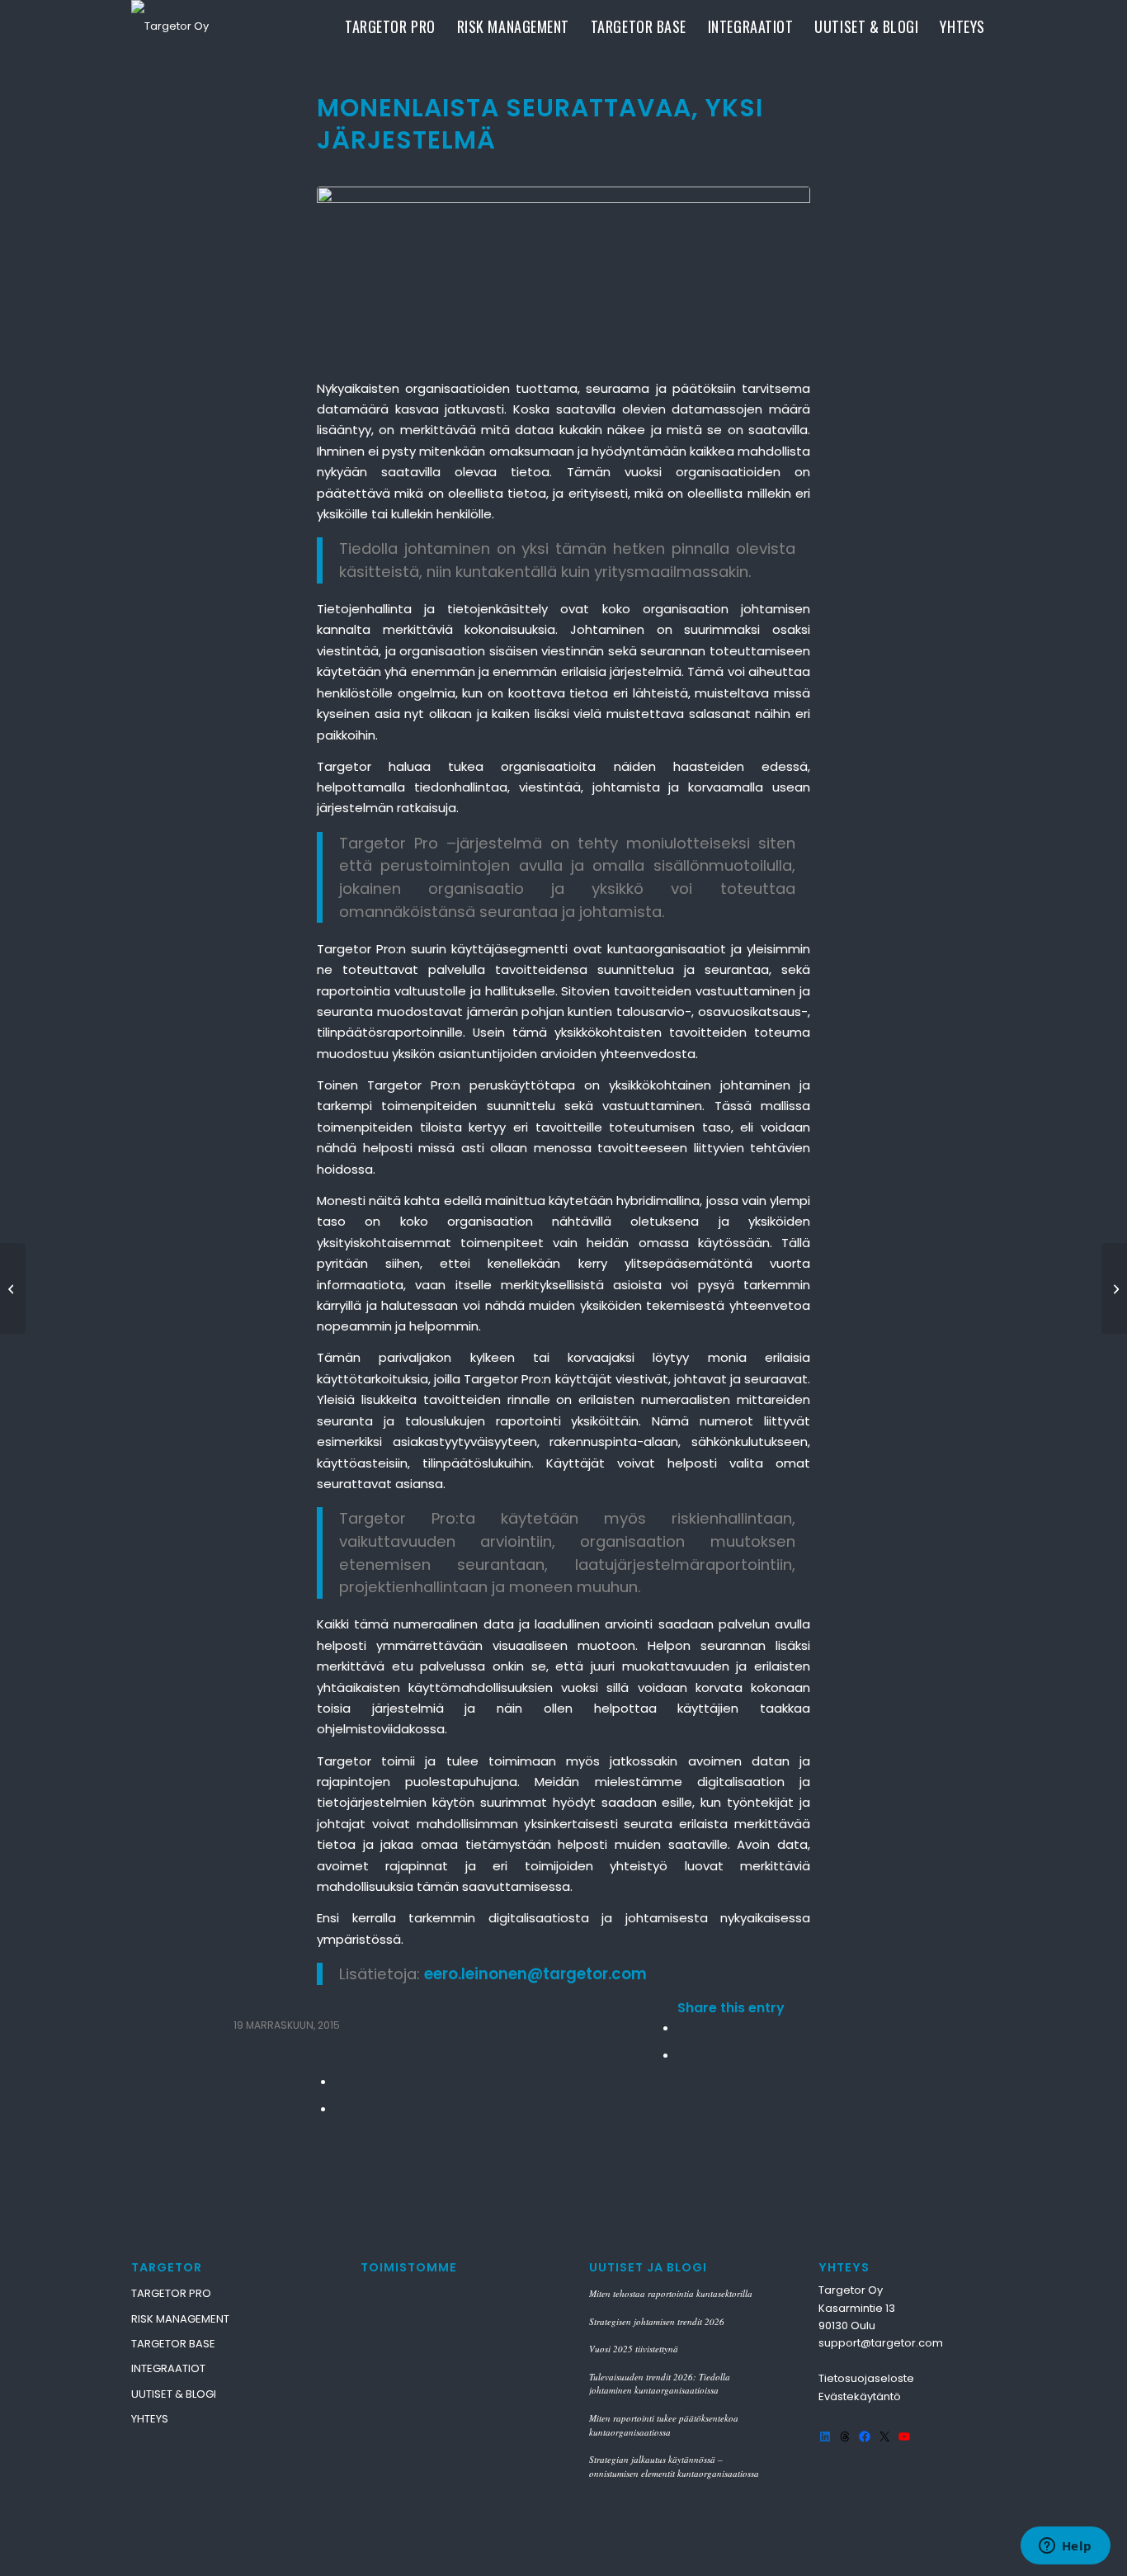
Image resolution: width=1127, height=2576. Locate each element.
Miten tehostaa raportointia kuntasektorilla (671, 2293)
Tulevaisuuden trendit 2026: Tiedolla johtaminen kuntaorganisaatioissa (660, 2384)
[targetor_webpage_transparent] (170, 26)
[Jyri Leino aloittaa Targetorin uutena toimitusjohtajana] (1114, 1288)
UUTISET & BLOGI (174, 2394)
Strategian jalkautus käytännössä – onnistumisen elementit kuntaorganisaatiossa (674, 2466)
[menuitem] (390, 26)
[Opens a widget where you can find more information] (1065, 2547)
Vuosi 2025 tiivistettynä (634, 2349)
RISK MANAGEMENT (180, 2319)
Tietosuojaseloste (866, 2378)
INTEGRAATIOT (168, 2368)
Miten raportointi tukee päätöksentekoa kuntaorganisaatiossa (664, 2425)
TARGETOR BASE (173, 2344)
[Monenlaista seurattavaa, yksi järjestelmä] (563, 273)
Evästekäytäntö (860, 2396)
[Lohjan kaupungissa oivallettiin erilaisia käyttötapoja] (13, 1288)
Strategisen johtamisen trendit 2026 (657, 2321)
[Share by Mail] (340, 2108)
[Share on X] (682, 2055)
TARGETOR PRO (171, 2293)
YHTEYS (150, 2419)
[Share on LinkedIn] (340, 2081)
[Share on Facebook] (682, 2028)
